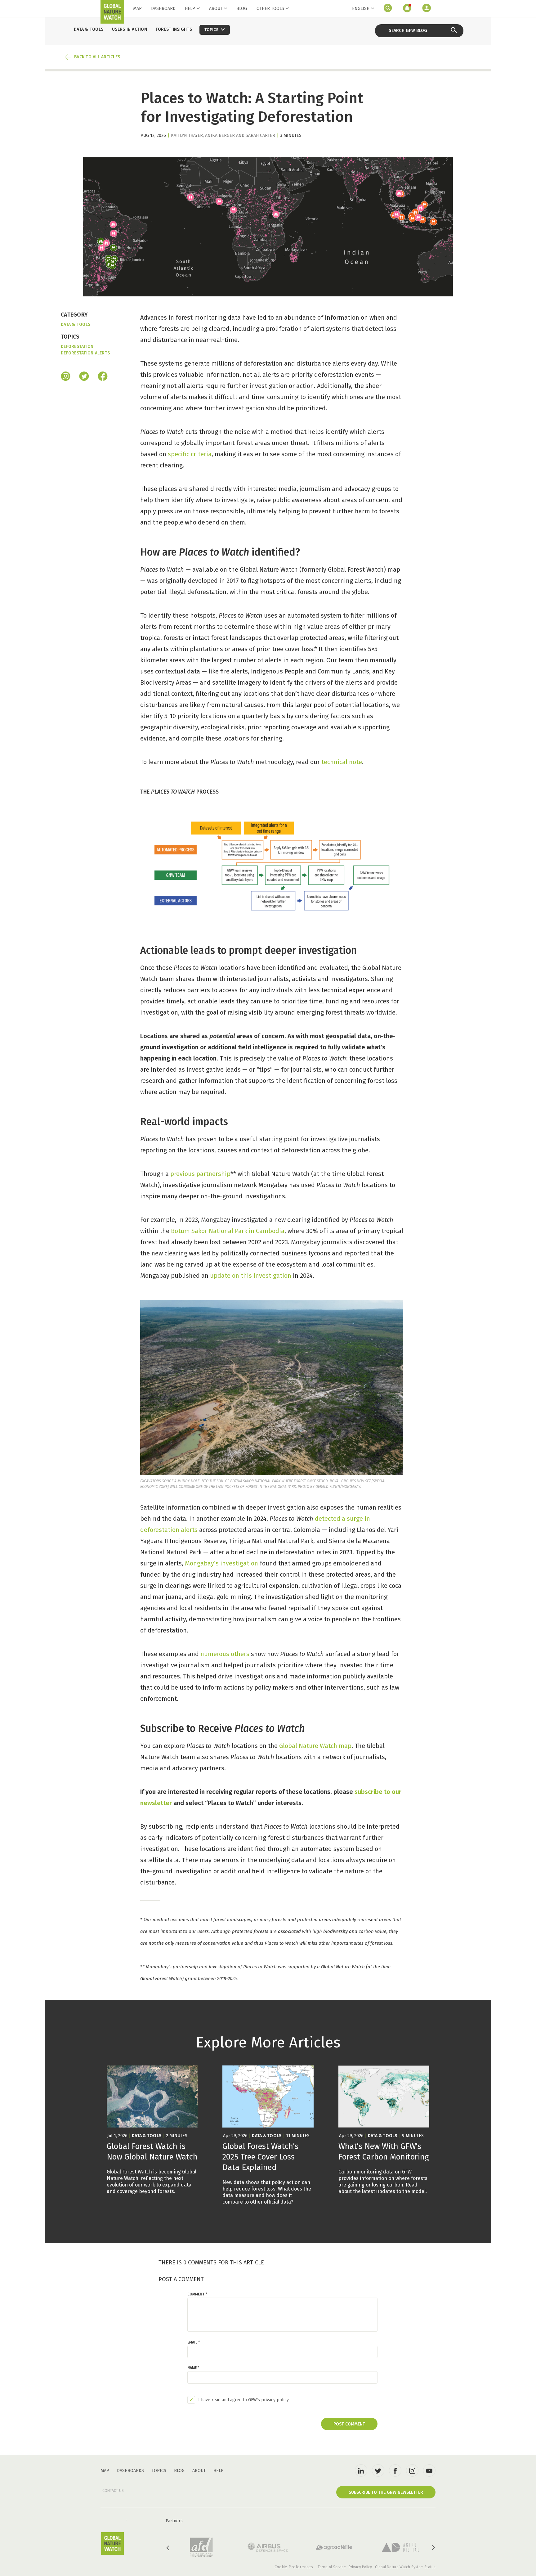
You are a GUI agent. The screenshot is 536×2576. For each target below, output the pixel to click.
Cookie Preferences (294, 2567)
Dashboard (163, 9)
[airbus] (268, 2547)
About (216, 9)
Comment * (197, 2294)
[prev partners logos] (168, 2548)
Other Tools (270, 9)
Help (190, 9)
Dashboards (130, 2471)
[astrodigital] (400, 2547)
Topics (159, 2471)
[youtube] (429, 2470)
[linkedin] (361, 2470)
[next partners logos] (433, 2548)
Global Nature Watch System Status (405, 2567)
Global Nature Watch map (315, 1746)
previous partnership (200, 1174)
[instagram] (66, 377)
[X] (84, 377)
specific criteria (190, 454)
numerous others (225, 1654)
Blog (242, 9)
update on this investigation (251, 1276)
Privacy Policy (360, 2567)
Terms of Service (332, 2567)
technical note (342, 762)
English (361, 9)
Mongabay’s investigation (221, 1563)
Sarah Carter (260, 135)
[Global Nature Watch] (112, 2544)
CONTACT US (113, 2491)
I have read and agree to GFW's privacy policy (243, 2400)
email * (194, 2342)
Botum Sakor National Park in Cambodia (228, 1231)
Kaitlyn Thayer (187, 135)
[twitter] (378, 2470)
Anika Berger (220, 135)
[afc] (201, 2547)
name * (193, 2368)
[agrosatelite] (334, 2547)
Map (137, 9)
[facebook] (103, 377)
